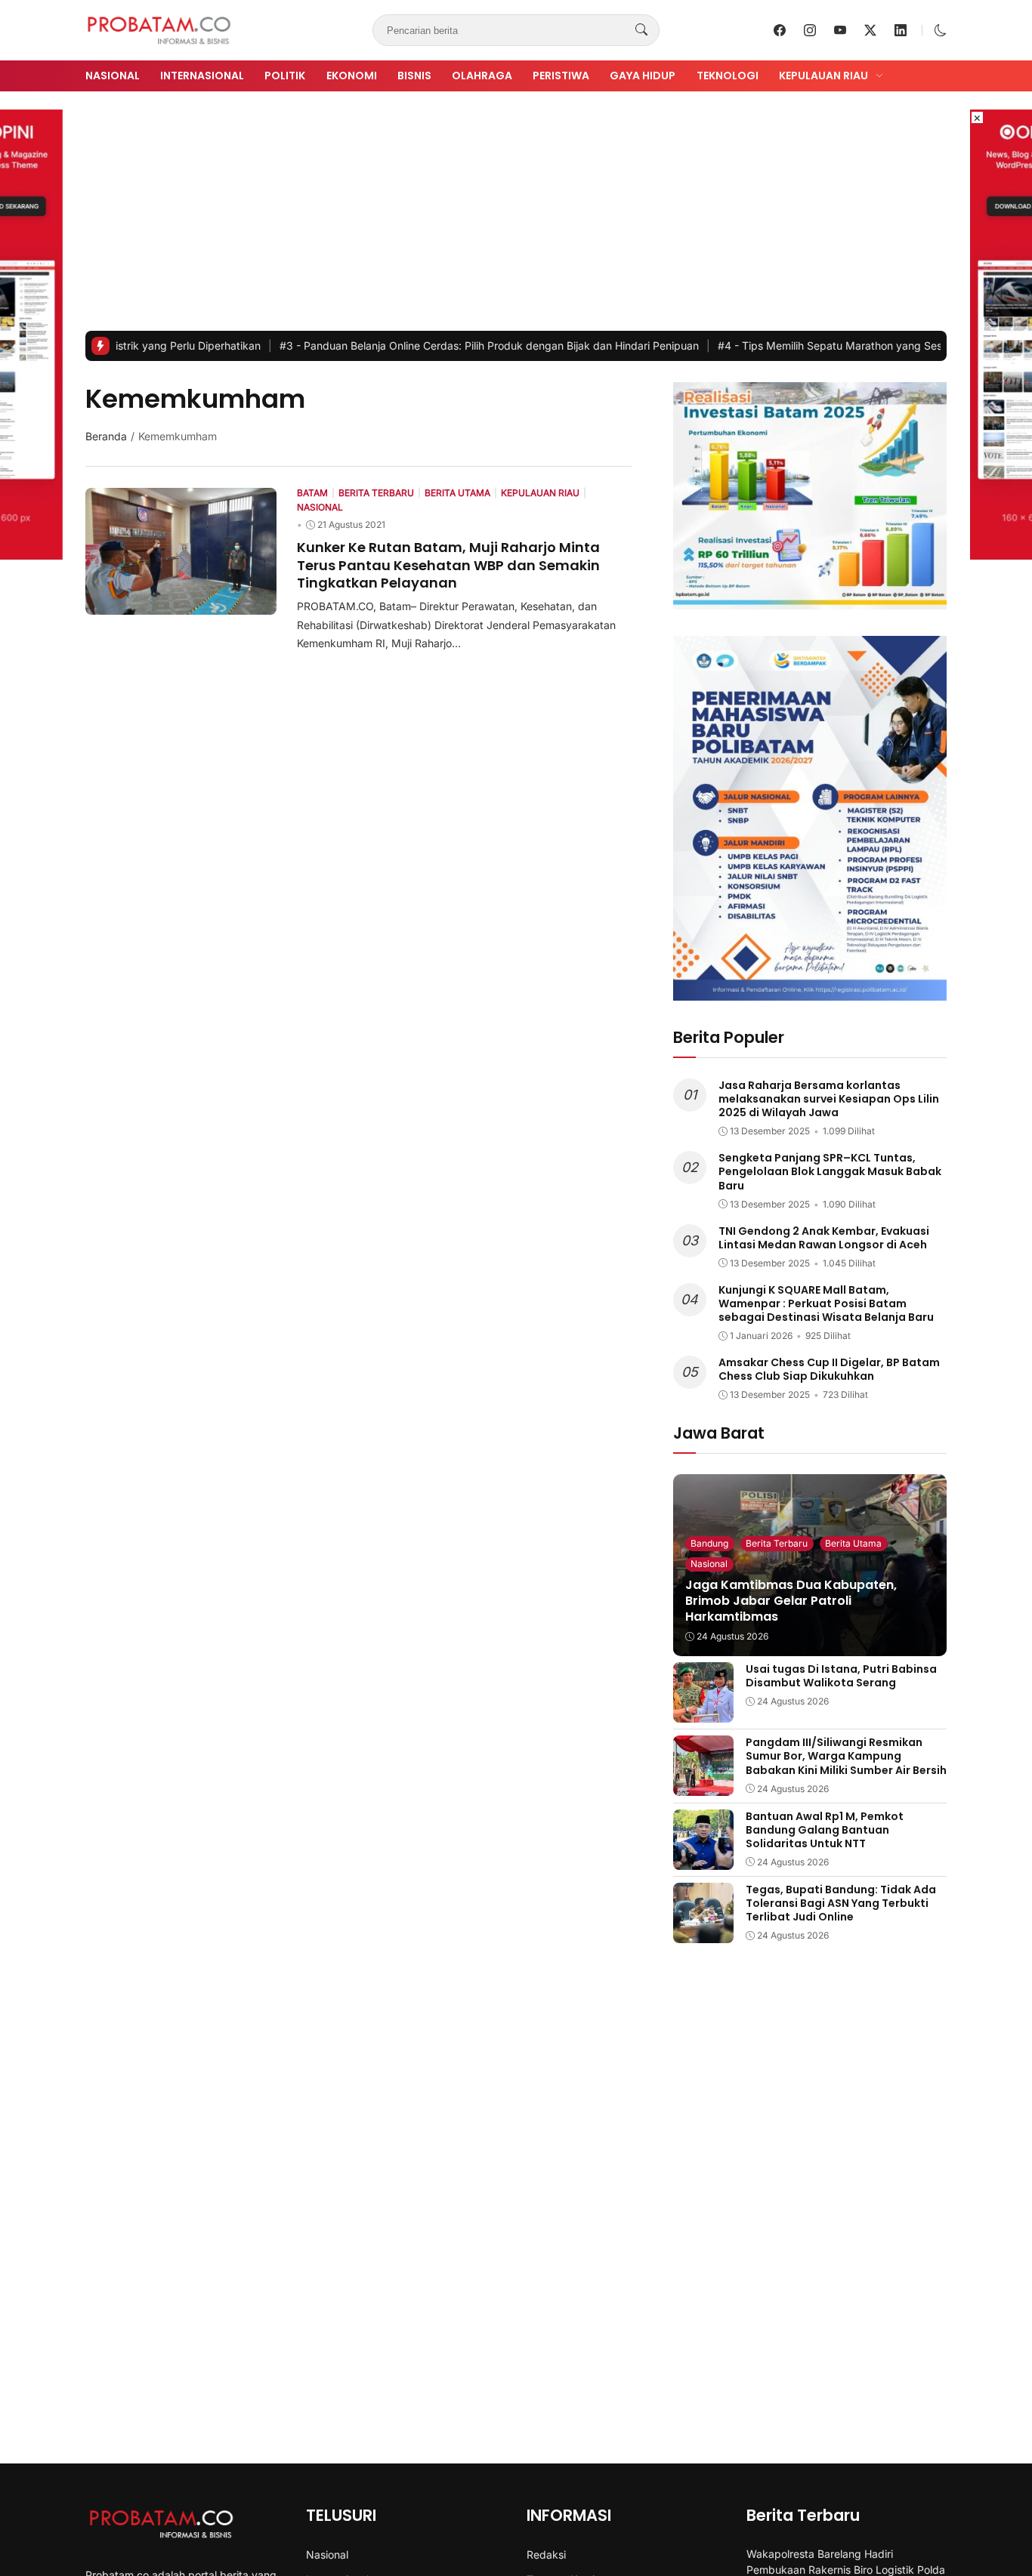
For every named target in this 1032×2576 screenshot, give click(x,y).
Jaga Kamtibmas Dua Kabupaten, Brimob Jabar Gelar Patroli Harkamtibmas (791, 1601)
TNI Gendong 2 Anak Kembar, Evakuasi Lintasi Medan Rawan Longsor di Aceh (824, 1238)
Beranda (106, 436)
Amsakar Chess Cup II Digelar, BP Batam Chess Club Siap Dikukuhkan (829, 1369)
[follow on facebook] (780, 30)
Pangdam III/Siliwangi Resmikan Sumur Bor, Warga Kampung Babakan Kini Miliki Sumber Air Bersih (846, 1756)
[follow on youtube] (840, 30)
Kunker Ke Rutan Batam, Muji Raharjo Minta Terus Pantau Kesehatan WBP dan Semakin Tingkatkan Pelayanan (448, 565)
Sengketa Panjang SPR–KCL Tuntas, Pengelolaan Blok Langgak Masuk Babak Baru (830, 1171)
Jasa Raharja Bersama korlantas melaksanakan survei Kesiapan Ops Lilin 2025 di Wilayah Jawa (829, 1099)
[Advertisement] (516, 217)
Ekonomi (352, 76)
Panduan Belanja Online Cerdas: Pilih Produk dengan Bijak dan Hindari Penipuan (423, 346)
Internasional (202, 76)
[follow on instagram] (810, 30)
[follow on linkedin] (901, 30)
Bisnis (414, 76)
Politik (285, 76)
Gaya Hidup (643, 76)
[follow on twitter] (870, 30)
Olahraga (482, 76)
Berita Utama (853, 1543)
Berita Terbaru (777, 1543)
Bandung (709, 1543)
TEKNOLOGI (728, 76)
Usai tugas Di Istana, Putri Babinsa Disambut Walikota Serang (841, 1676)
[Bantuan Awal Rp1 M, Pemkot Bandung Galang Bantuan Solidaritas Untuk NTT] (703, 1859)
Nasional (113, 76)
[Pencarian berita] (641, 30)
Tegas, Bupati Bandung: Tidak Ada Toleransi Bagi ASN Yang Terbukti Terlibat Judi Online (841, 1903)
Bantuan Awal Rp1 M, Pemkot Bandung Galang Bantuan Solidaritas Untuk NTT (825, 1830)
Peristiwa (561, 76)
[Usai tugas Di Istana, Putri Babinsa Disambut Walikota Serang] (703, 1712)
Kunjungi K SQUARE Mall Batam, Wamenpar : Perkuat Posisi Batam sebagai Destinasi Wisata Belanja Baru (826, 1303)
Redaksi (546, 2554)
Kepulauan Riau (823, 76)
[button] (941, 30)
